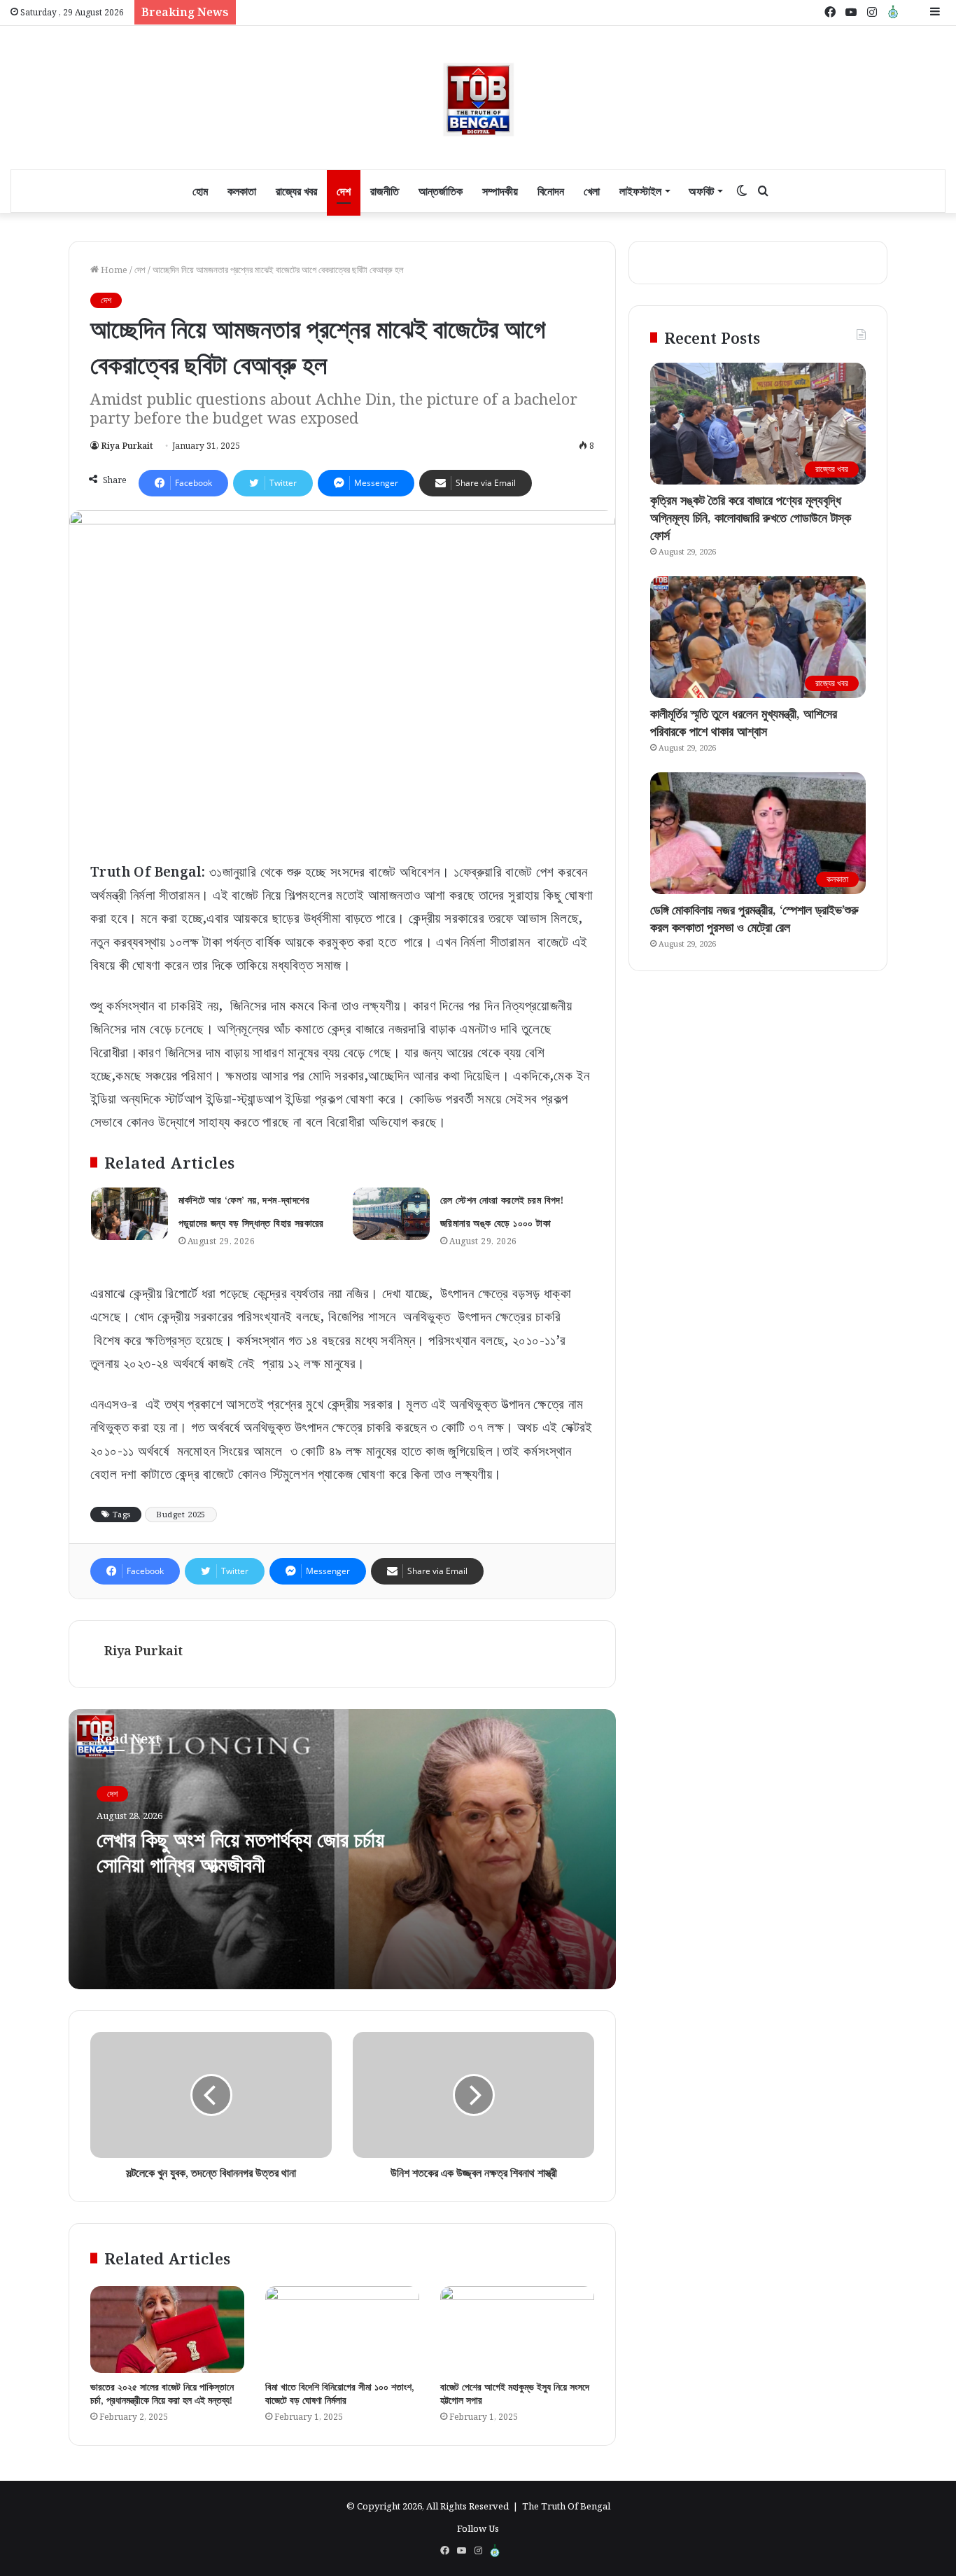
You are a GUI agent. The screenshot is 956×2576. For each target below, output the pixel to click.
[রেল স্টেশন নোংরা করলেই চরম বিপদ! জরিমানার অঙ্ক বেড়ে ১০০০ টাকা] (391, 1214)
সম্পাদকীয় (500, 191)
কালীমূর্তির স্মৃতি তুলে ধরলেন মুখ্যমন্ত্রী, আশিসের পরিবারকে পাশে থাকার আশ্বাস (744, 722)
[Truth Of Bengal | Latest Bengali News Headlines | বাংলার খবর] (478, 98)
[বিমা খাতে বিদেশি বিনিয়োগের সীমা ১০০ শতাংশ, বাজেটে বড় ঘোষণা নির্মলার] (342, 2330)
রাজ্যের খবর (296, 191)
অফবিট (701, 191)
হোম (200, 191)
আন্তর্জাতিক (441, 191)
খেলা (592, 191)
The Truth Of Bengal (566, 2506)
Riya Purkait (127, 446)
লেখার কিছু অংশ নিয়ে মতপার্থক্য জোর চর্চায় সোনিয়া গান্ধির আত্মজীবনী (240, 1852)
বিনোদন (551, 191)
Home (113, 270)
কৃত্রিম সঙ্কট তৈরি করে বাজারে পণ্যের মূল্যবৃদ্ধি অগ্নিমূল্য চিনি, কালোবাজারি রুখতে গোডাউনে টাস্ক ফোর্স (751, 517)
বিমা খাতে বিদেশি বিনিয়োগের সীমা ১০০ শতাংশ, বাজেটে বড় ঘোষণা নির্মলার (340, 2393)
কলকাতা (242, 191)
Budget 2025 (181, 1514)
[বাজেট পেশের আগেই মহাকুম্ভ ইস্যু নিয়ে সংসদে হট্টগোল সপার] (517, 2330)
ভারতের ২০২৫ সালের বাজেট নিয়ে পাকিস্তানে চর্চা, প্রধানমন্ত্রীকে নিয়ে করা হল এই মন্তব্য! (162, 2393)
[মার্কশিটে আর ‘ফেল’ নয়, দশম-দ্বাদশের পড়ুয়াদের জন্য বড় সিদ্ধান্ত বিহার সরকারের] (129, 1214)
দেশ (344, 191)
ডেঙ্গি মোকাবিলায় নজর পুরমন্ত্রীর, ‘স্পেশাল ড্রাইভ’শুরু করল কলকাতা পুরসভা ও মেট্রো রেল (754, 918)
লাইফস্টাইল (640, 191)
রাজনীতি (385, 191)
